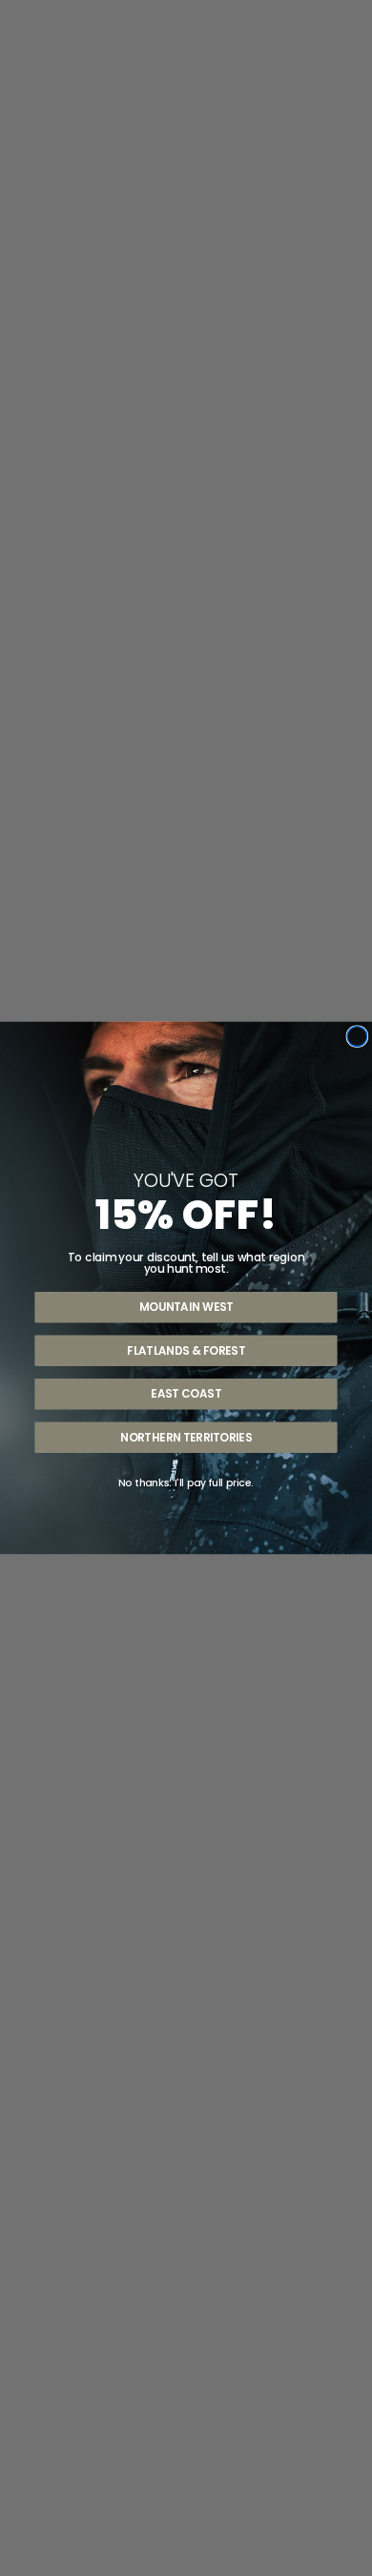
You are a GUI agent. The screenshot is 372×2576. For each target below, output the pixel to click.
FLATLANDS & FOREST (186, 1350)
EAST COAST (186, 1394)
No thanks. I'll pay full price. (186, 1483)
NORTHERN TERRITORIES (186, 1437)
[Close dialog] (357, 1037)
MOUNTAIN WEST (186, 1307)
